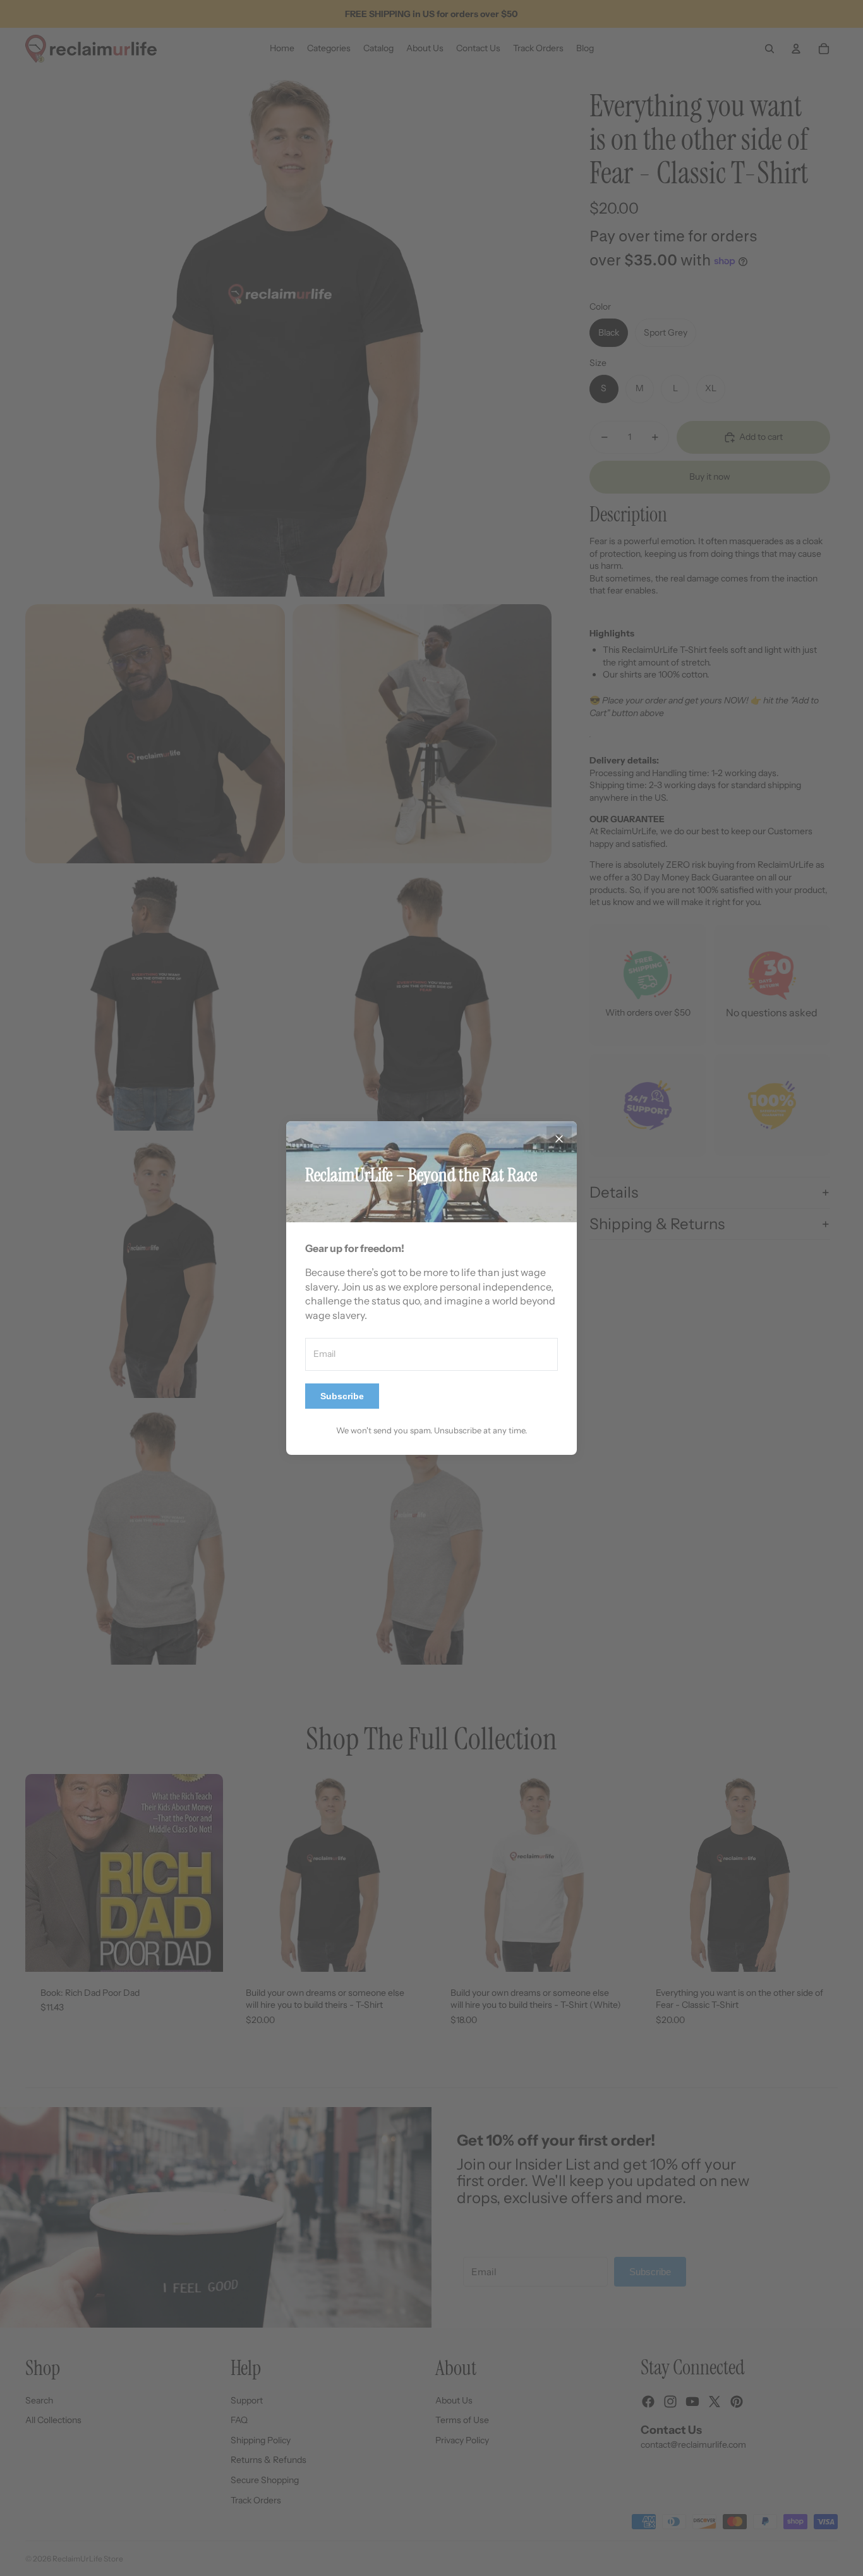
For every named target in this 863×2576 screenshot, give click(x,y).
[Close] (559, 1139)
